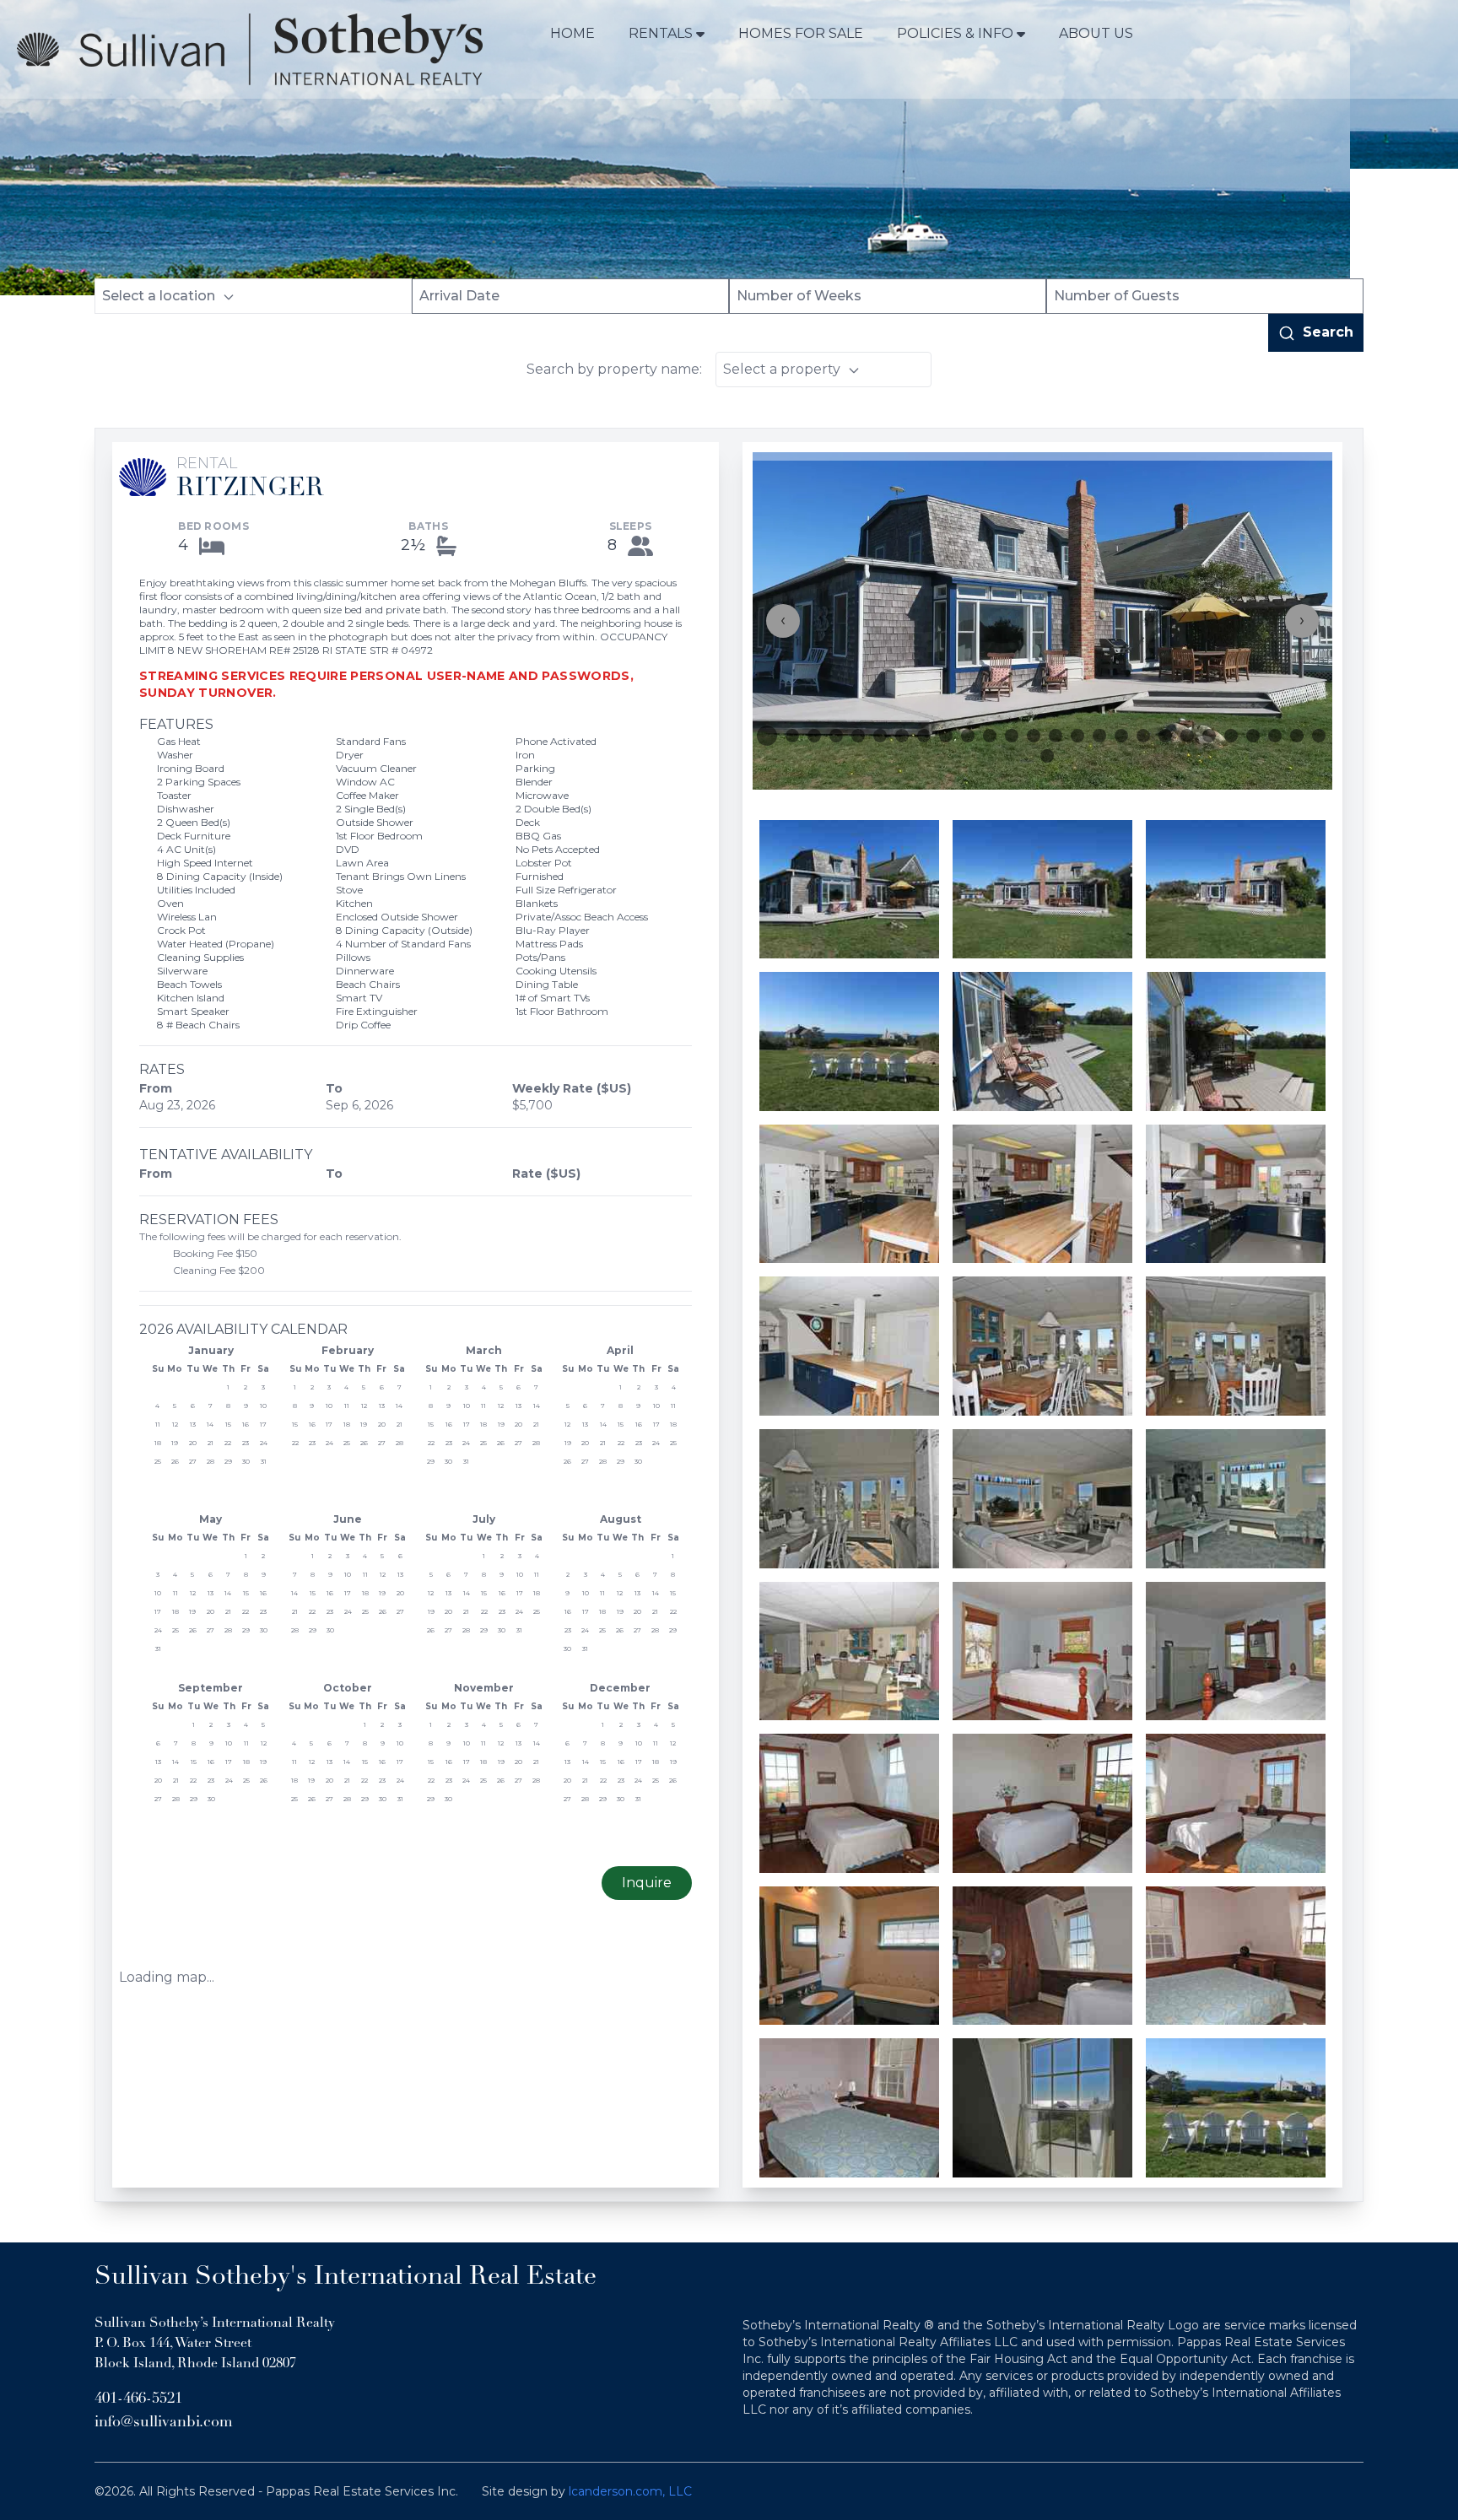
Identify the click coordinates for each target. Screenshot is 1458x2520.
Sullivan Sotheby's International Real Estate (346, 2277)
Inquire (647, 1883)
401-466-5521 (138, 2399)
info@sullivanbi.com (164, 2423)
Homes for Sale (801, 33)
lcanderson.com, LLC (630, 2491)
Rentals (661, 33)
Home (572, 33)
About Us (1096, 33)
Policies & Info (955, 33)
